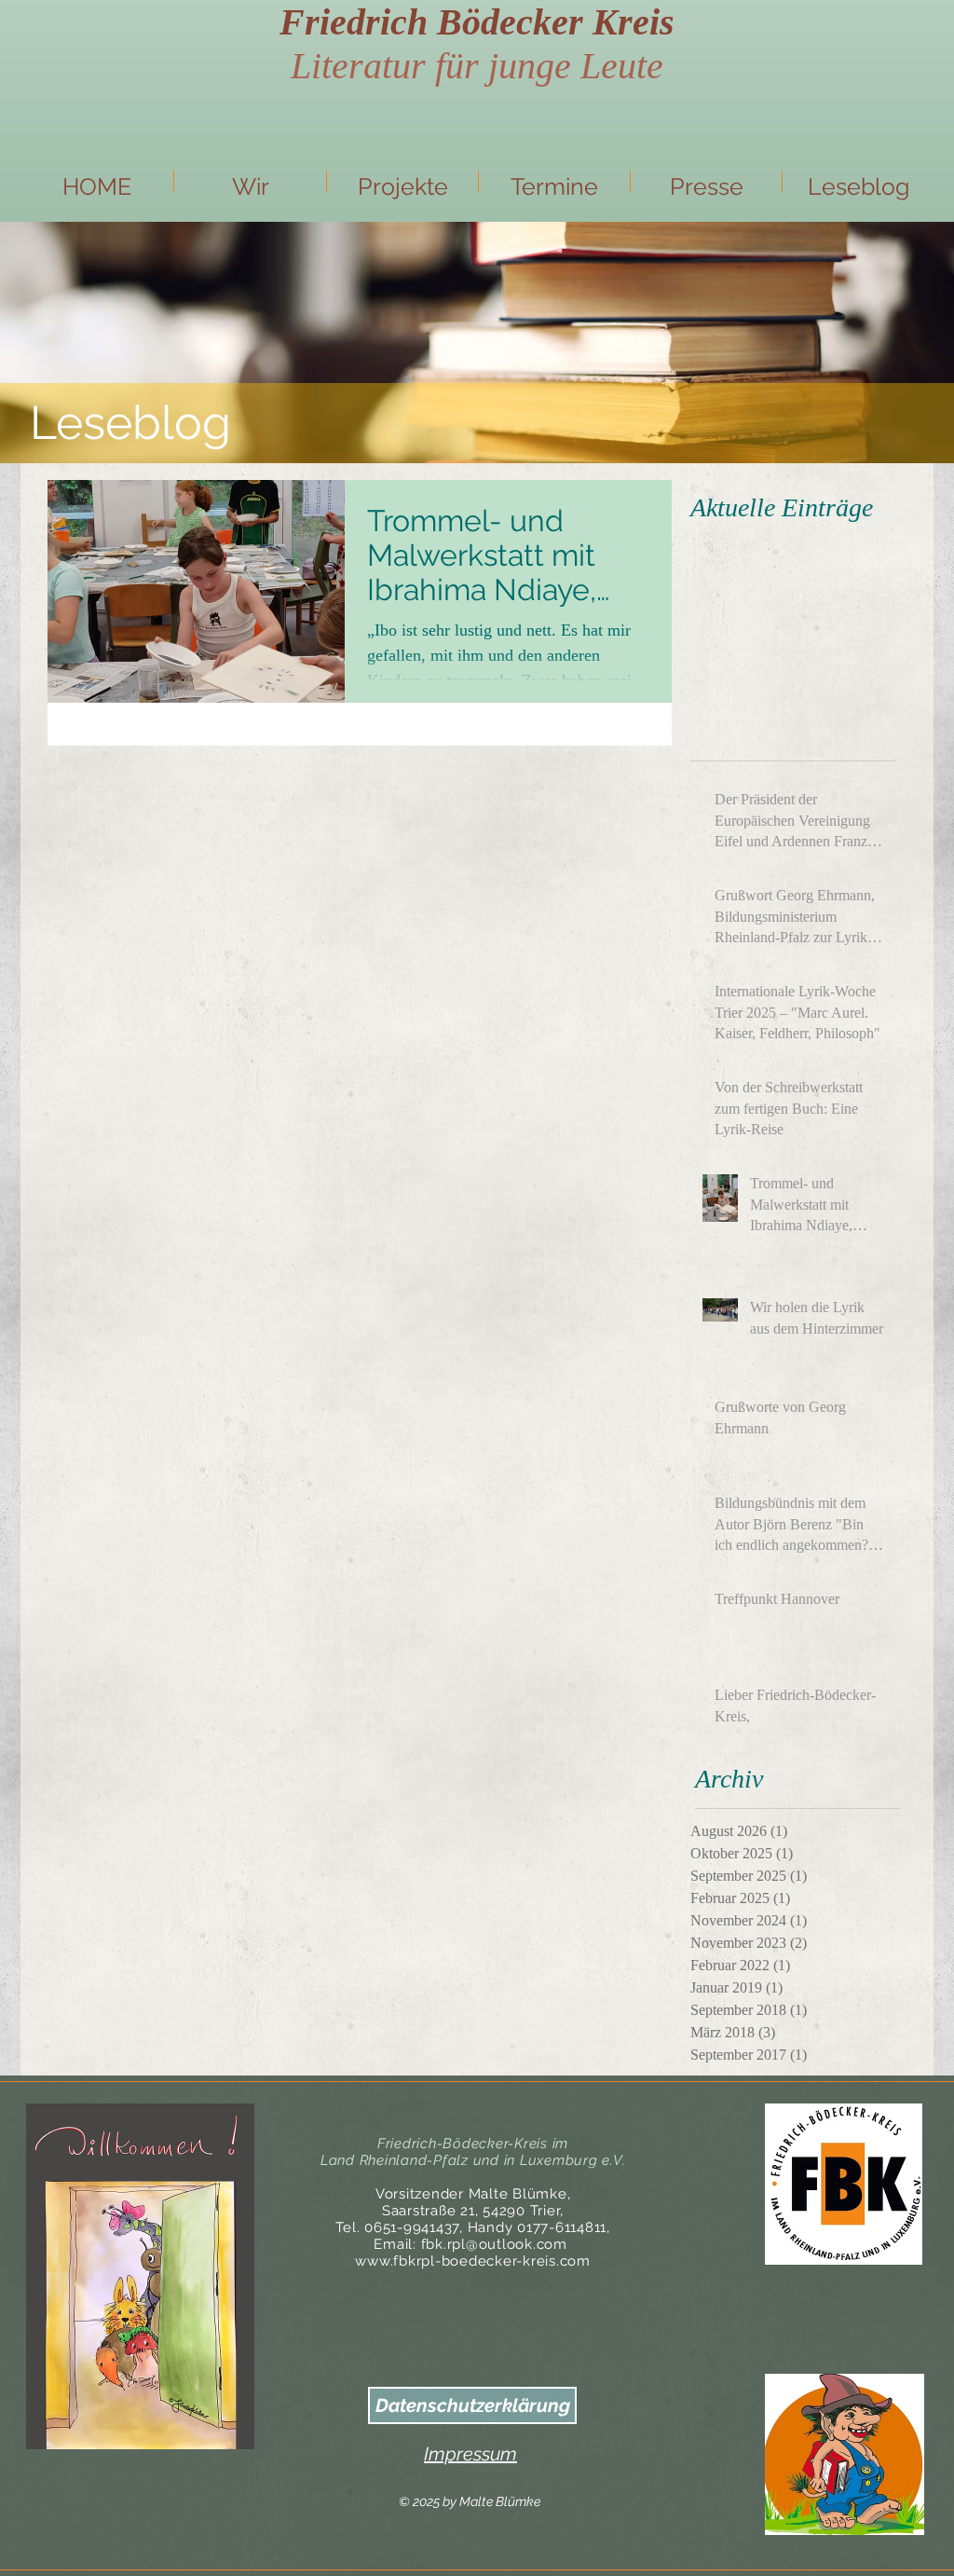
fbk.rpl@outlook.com (494, 2244)
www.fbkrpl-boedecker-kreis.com (473, 2261)
